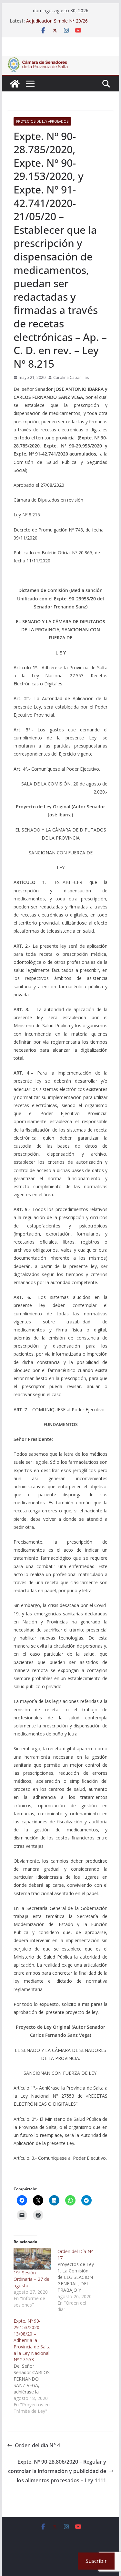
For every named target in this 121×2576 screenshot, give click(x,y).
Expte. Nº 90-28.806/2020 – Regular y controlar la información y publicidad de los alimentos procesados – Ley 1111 (57, 2471)
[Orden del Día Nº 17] (79, 2280)
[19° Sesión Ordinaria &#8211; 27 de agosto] (32, 2259)
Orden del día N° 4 (37, 2445)
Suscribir (96, 2561)
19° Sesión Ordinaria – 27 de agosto (31, 2279)
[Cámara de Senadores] (15, 84)
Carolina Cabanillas (71, 377)
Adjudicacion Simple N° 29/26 (57, 21)
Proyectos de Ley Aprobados (42, 121)
